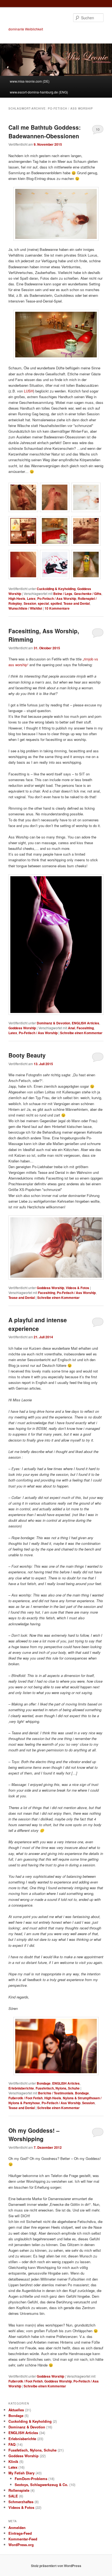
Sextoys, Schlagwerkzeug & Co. (41, 2485)
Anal (71, 1028)
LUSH (29, 391)
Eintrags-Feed (20, 2533)
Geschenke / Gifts (88, 594)
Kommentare (57, 608)
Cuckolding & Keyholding (56, 589)
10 (98, 129)
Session (30, 603)
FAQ (12, 2444)
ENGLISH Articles (85, 1023)
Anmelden (17, 2527)
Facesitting (85, 1028)
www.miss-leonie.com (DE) (30, 81)
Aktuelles (16, 2410)
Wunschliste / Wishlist (25, 608)
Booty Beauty (27, 1055)
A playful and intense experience (38, 1324)
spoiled (56, 603)
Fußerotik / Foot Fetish (26, 2098)
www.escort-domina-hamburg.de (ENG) (39, 92)
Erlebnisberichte (21, 2088)
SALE (13, 2496)
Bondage (44, 2083)
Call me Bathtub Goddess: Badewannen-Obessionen (45, 132)
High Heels (17, 598)
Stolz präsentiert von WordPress (56, 2566)
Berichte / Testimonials (56, 2093)
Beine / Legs (63, 594)
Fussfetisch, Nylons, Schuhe (58, 2088)
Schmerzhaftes (21, 2502)
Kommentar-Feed (23, 2539)
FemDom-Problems (31, 2479)
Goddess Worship (22, 1028)
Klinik (13, 2461)
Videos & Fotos (77, 1288)
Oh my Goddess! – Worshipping (34, 2135)
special (43, 603)
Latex (31, 598)
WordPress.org (21, 2545)
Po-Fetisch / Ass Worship (57, 598)
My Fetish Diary (21, 2473)
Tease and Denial (77, 603)
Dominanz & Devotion (53, 1023)
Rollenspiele (19, 2490)
